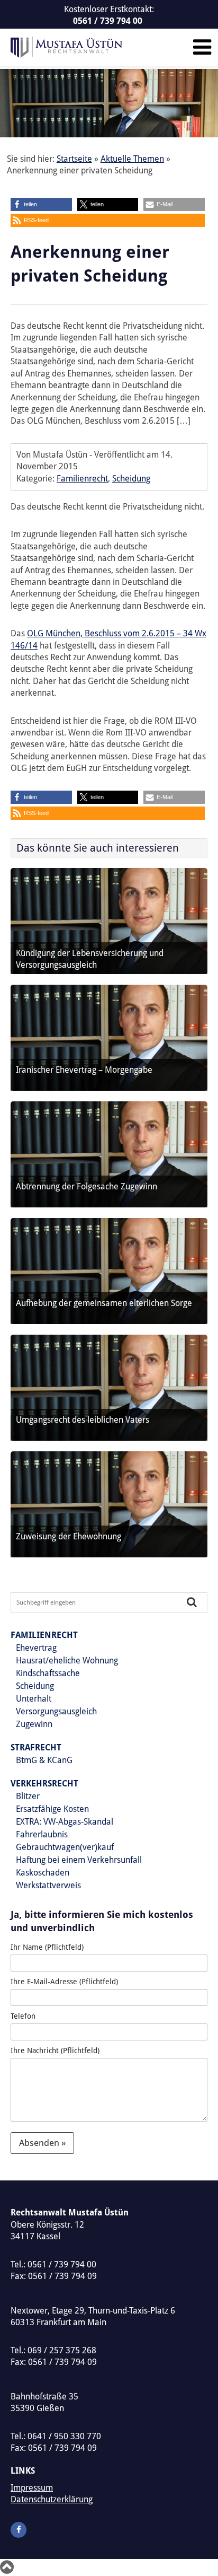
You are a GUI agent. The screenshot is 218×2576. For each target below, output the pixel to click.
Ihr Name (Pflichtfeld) (47, 1947)
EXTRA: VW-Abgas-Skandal (65, 1822)
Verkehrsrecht (44, 1784)
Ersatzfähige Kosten (52, 1809)
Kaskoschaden (43, 1873)
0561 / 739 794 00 (108, 21)
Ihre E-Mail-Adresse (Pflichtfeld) (64, 1982)
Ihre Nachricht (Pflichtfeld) (55, 2051)
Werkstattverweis (48, 1885)
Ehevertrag (36, 1648)
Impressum (32, 2488)
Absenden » (42, 2143)
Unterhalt (34, 1699)
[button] (41, 204)
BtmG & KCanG (44, 1760)
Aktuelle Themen (132, 159)
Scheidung (131, 479)
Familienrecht (82, 479)
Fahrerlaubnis (42, 1834)
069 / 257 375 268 (62, 2350)
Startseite (74, 159)
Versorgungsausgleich (56, 1711)
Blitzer (28, 1796)
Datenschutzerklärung (52, 2499)
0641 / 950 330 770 (64, 2436)
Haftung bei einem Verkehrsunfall (79, 1860)
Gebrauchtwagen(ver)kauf (65, 1847)
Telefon (23, 2016)
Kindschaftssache (48, 1673)
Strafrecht (36, 1747)
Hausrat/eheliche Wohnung (67, 1661)
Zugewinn (34, 1724)
